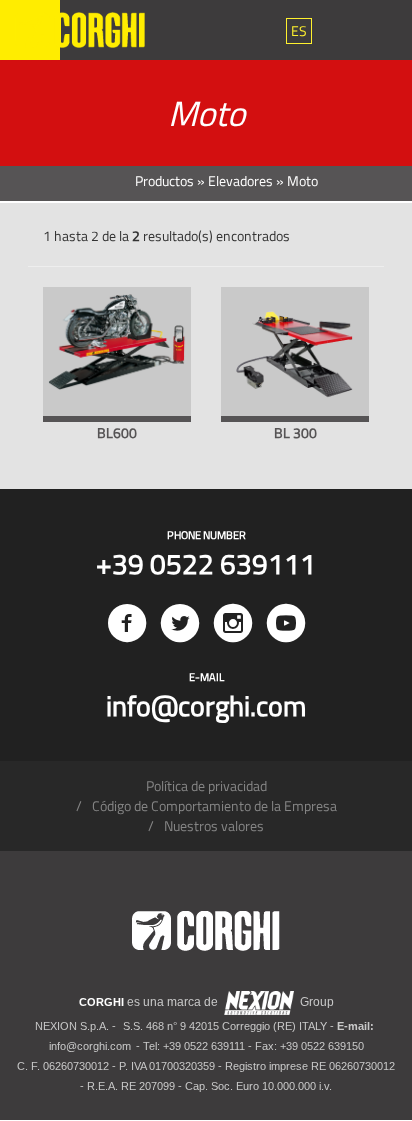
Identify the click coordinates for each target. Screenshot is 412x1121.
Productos (164, 180)
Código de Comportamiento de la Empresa (214, 805)
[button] (299, 31)
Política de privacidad (206, 785)
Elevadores (240, 180)
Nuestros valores (214, 825)
